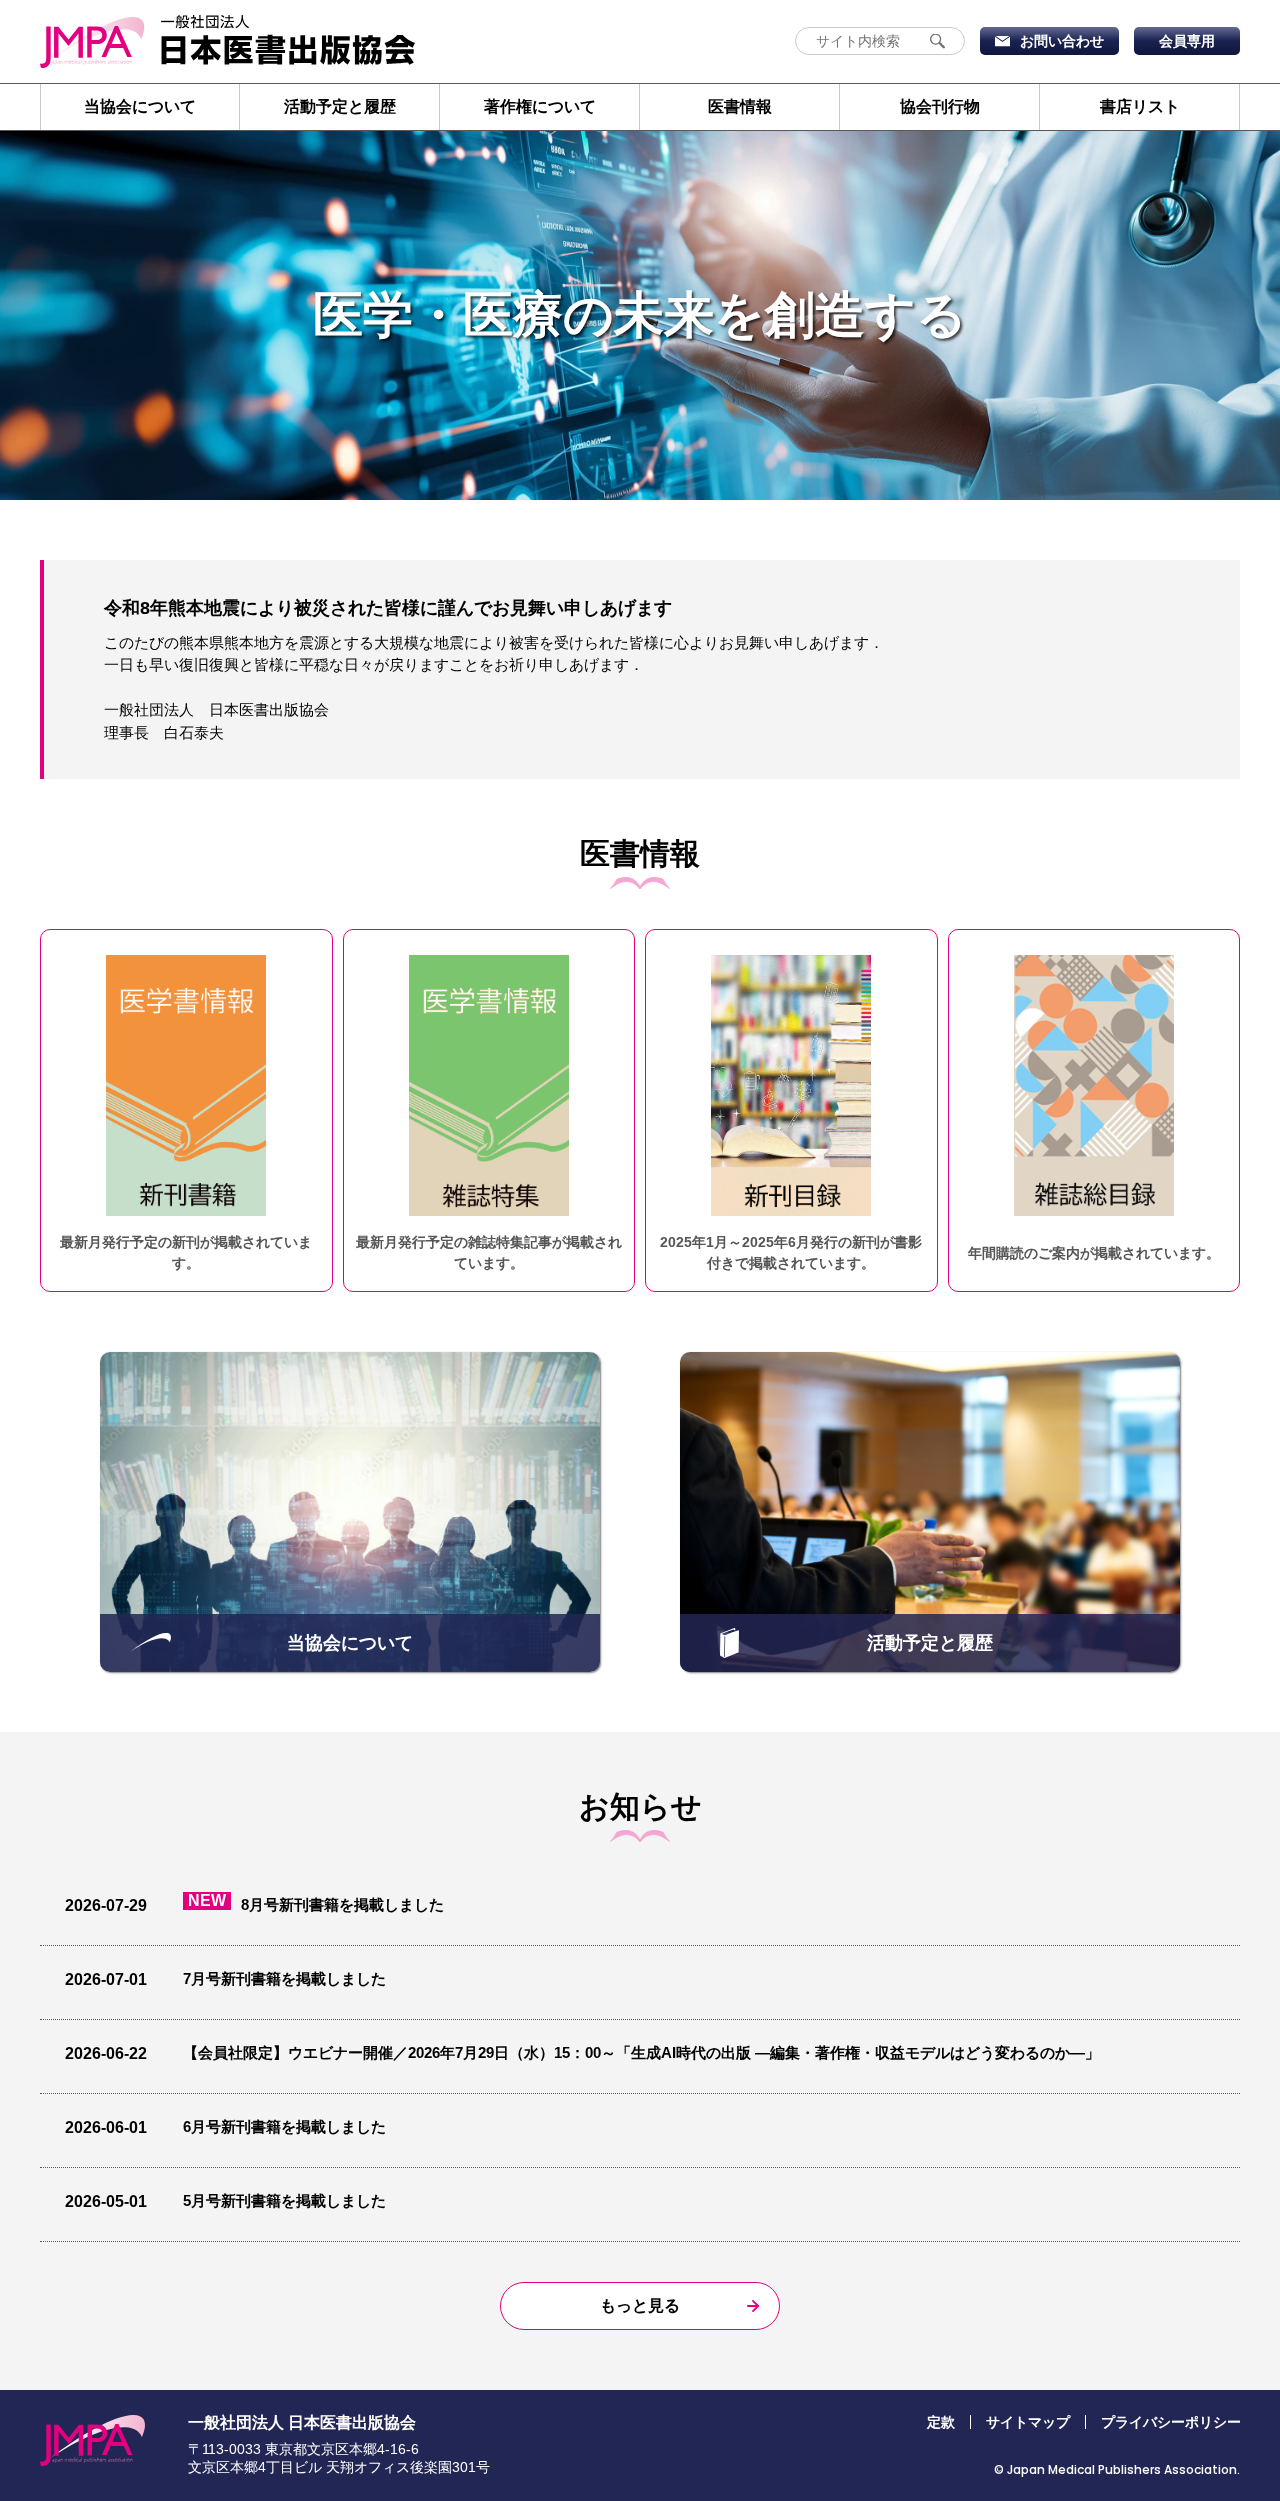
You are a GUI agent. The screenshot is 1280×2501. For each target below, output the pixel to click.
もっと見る (640, 2305)
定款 (941, 2422)
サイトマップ (1028, 2422)
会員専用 (1187, 41)
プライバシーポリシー (1171, 2422)
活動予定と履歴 (340, 106)
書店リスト (1140, 106)
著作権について (540, 106)
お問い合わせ (1062, 41)
